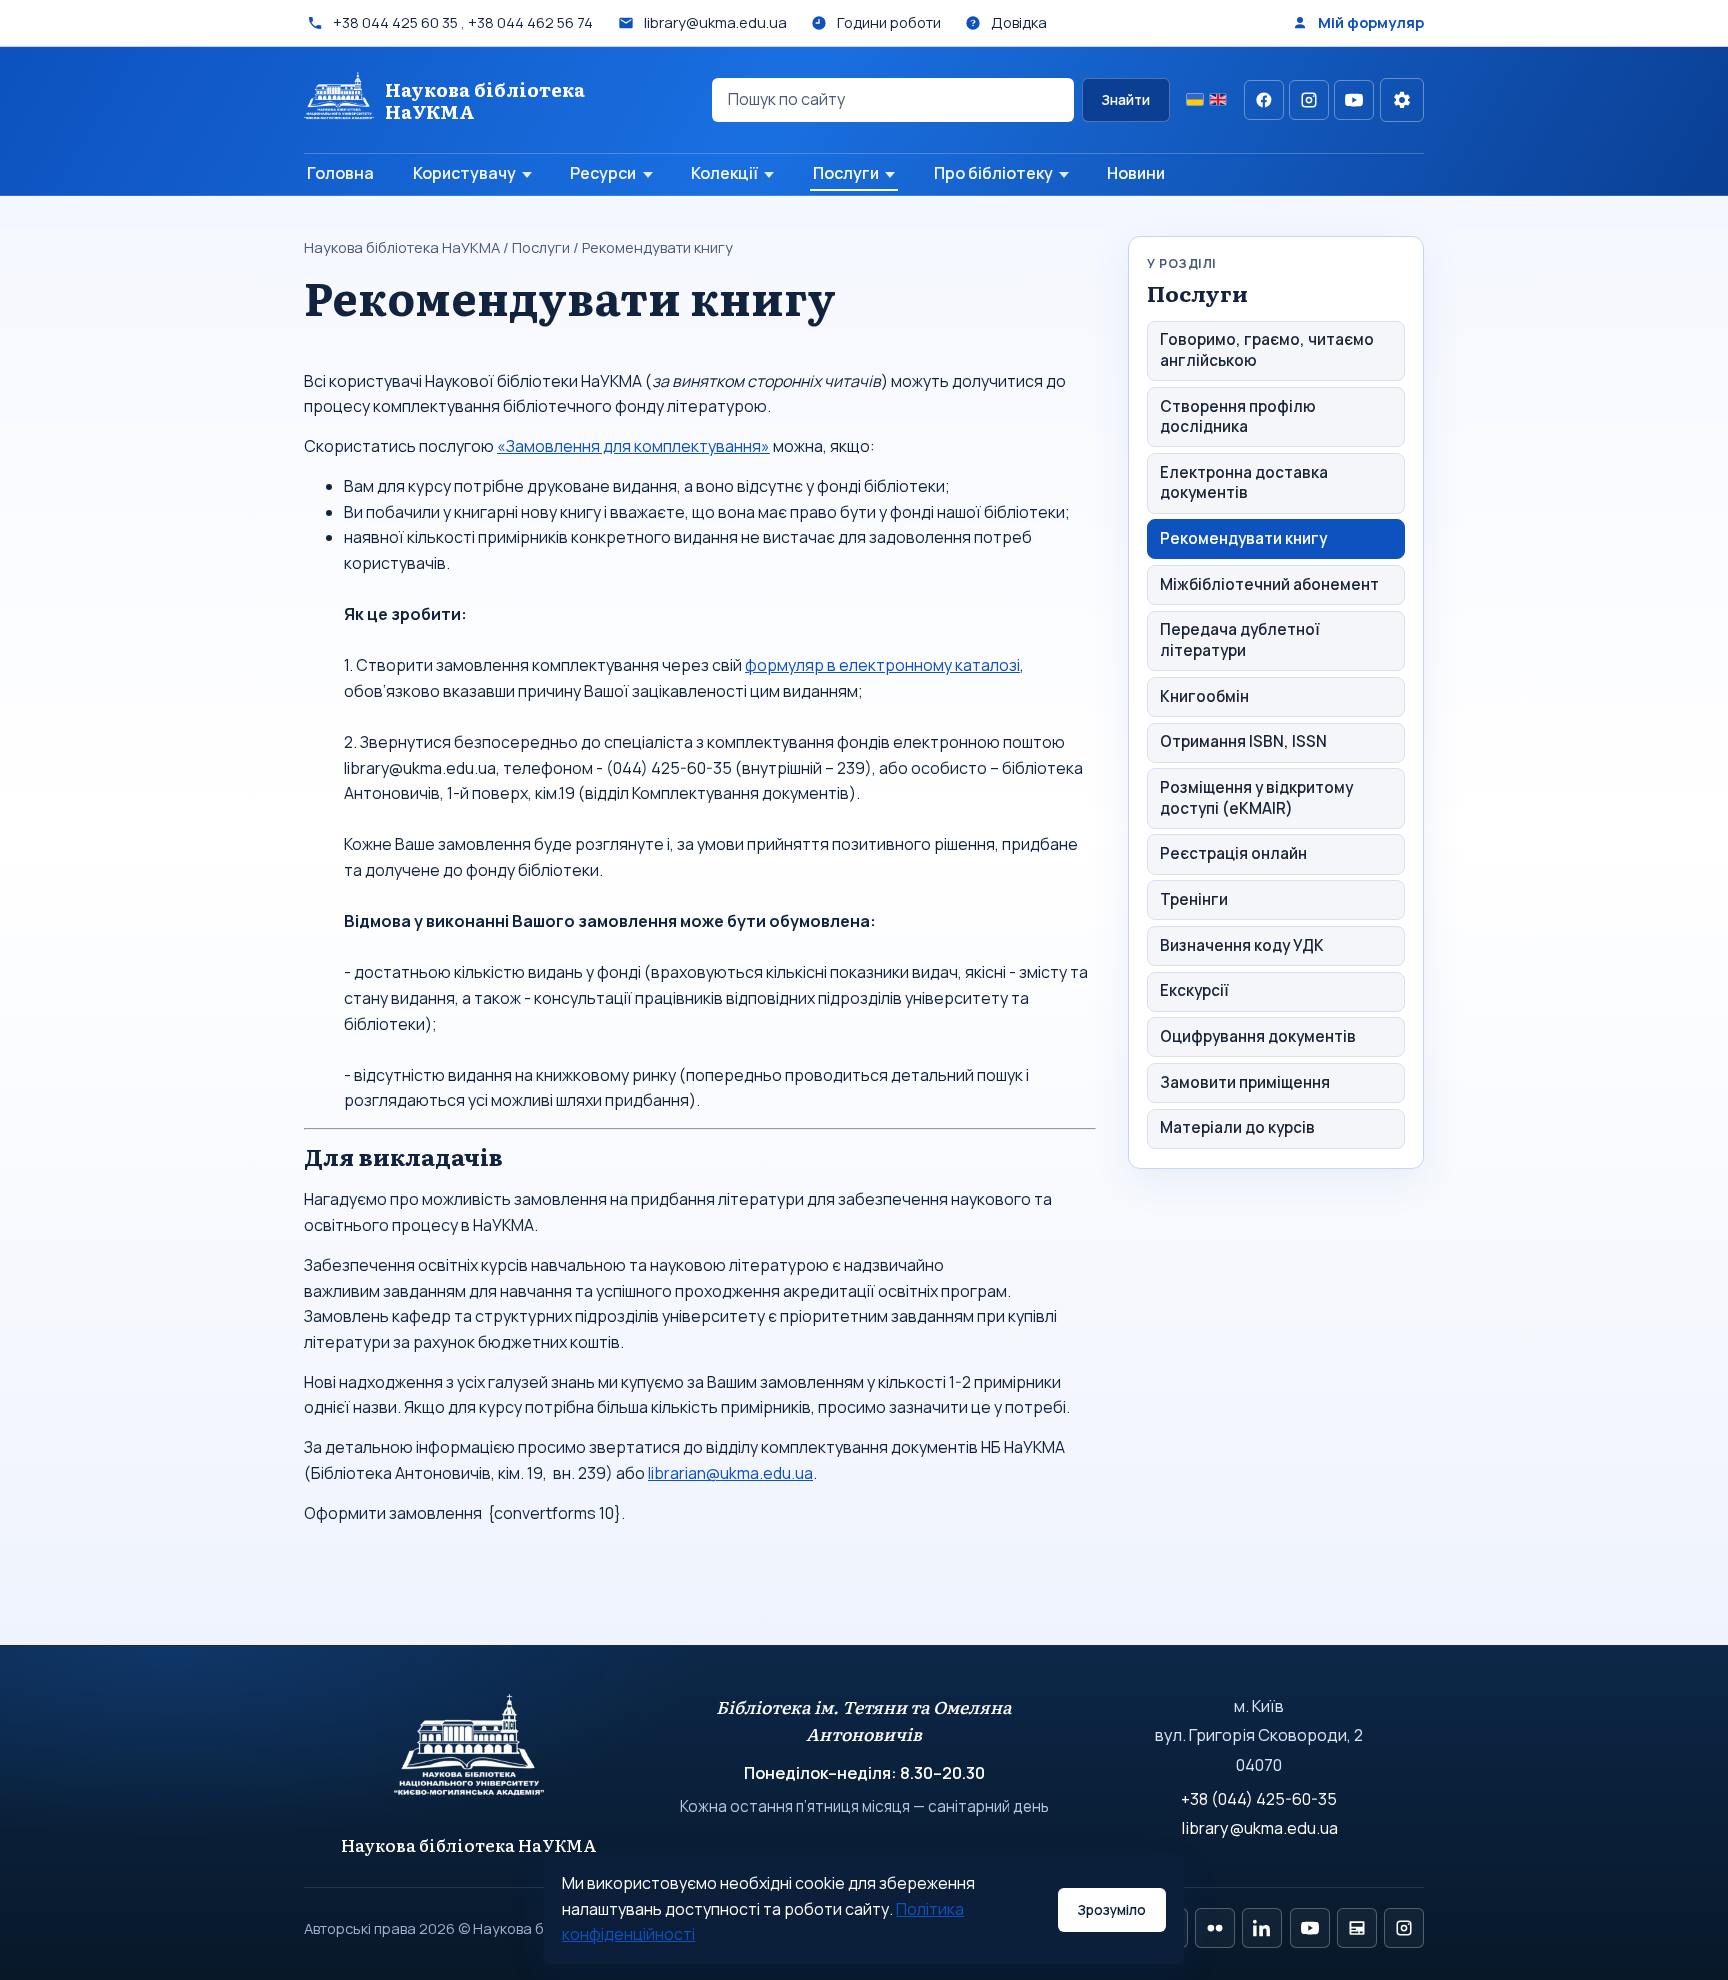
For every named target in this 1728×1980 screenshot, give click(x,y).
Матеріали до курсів (1237, 1128)
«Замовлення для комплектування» (633, 446)
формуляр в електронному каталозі (882, 665)
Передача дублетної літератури (1240, 640)
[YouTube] (1354, 100)
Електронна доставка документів (1244, 483)
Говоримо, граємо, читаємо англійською (1267, 350)
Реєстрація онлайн (1233, 853)
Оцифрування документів (1258, 1036)
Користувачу (464, 173)
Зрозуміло (1111, 1910)
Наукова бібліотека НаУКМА (402, 247)
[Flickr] (1215, 1928)
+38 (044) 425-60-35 (1259, 1799)
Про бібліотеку (993, 173)
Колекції (724, 173)
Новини (1136, 173)
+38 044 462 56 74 (530, 22)
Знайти (1125, 100)
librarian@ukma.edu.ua (730, 1473)
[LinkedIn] (1262, 1928)
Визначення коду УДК (1242, 945)
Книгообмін (1204, 696)
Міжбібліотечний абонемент (1269, 584)
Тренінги (1194, 899)
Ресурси (603, 173)
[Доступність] (1402, 100)
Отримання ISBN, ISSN (1243, 741)
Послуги (846, 173)
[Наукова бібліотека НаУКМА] (469, 1754)
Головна (340, 173)
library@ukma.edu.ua (1259, 1828)
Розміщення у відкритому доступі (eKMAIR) (1256, 798)
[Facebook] (1264, 100)
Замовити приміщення (1245, 1082)
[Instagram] (1309, 100)
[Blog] (1357, 1928)
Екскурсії (1194, 990)
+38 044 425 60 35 (395, 22)
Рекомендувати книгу (1243, 538)
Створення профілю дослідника (1238, 417)
